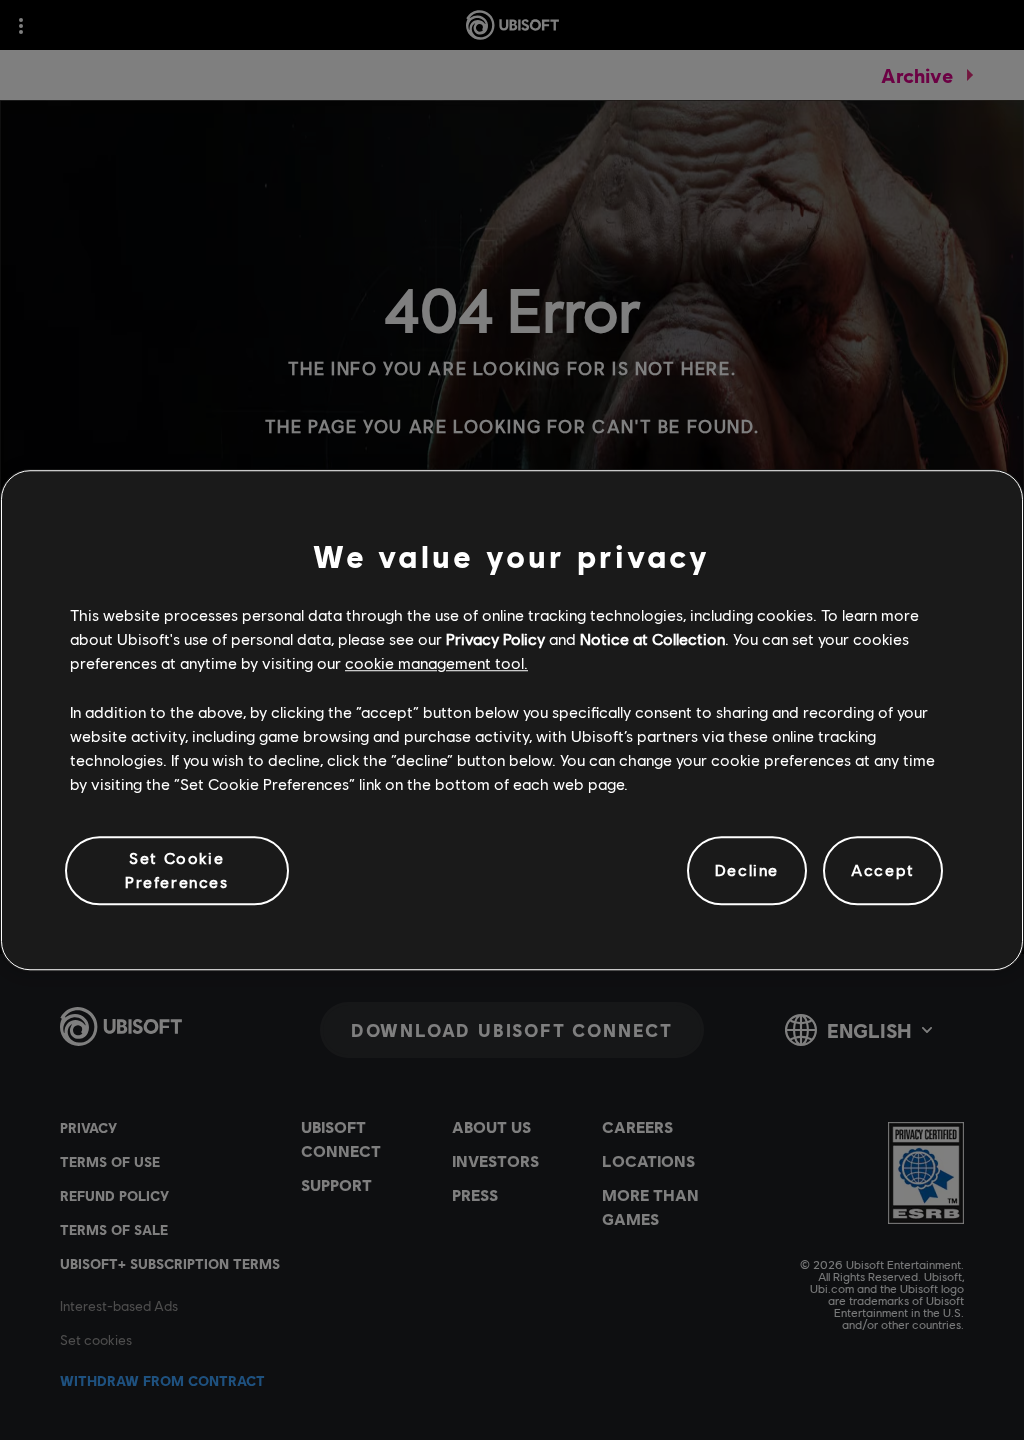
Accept (883, 870)
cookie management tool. (436, 663)
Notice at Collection (652, 638)
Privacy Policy (495, 638)
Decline (747, 870)
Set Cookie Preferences (177, 869)
